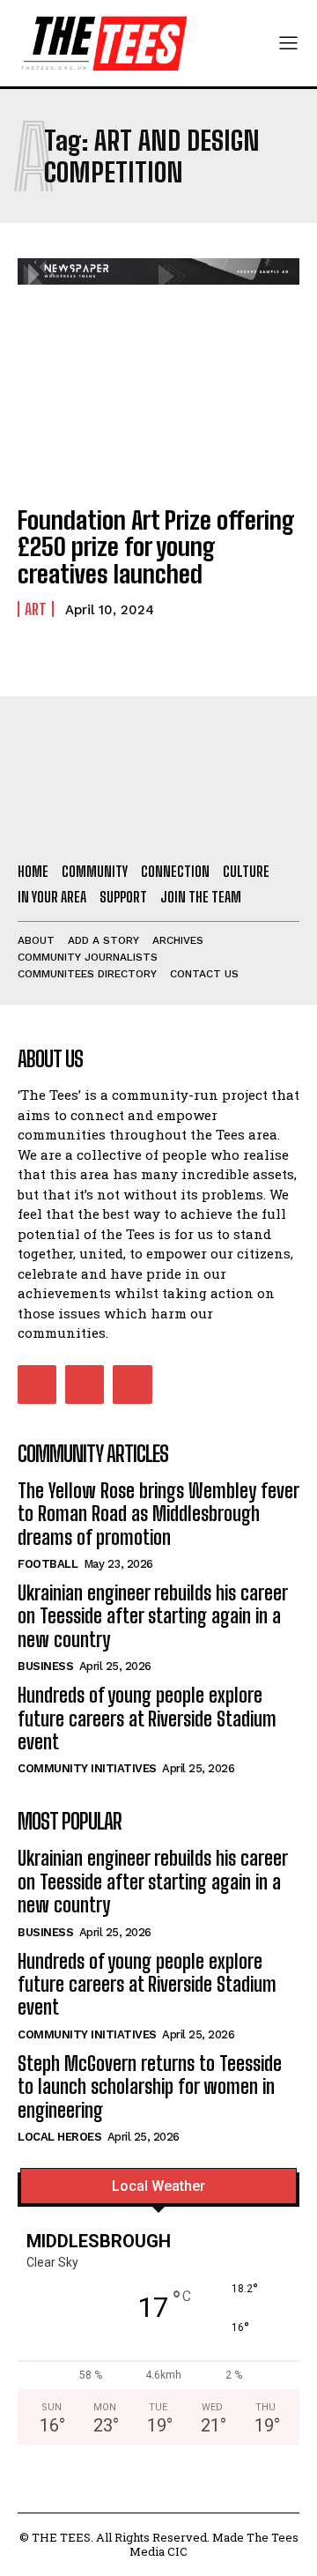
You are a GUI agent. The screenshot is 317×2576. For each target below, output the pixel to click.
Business (45, 1666)
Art (36, 609)
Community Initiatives (87, 1768)
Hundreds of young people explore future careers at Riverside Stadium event (147, 1719)
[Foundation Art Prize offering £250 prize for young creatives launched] (158, 405)
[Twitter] (132, 1385)
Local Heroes (59, 2137)
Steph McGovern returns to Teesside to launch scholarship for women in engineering (150, 2087)
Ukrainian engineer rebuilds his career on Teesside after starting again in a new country (153, 1616)
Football (48, 1564)
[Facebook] (37, 1385)
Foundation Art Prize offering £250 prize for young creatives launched (156, 547)
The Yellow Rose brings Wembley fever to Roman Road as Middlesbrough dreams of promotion (158, 1514)
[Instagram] (85, 1385)
